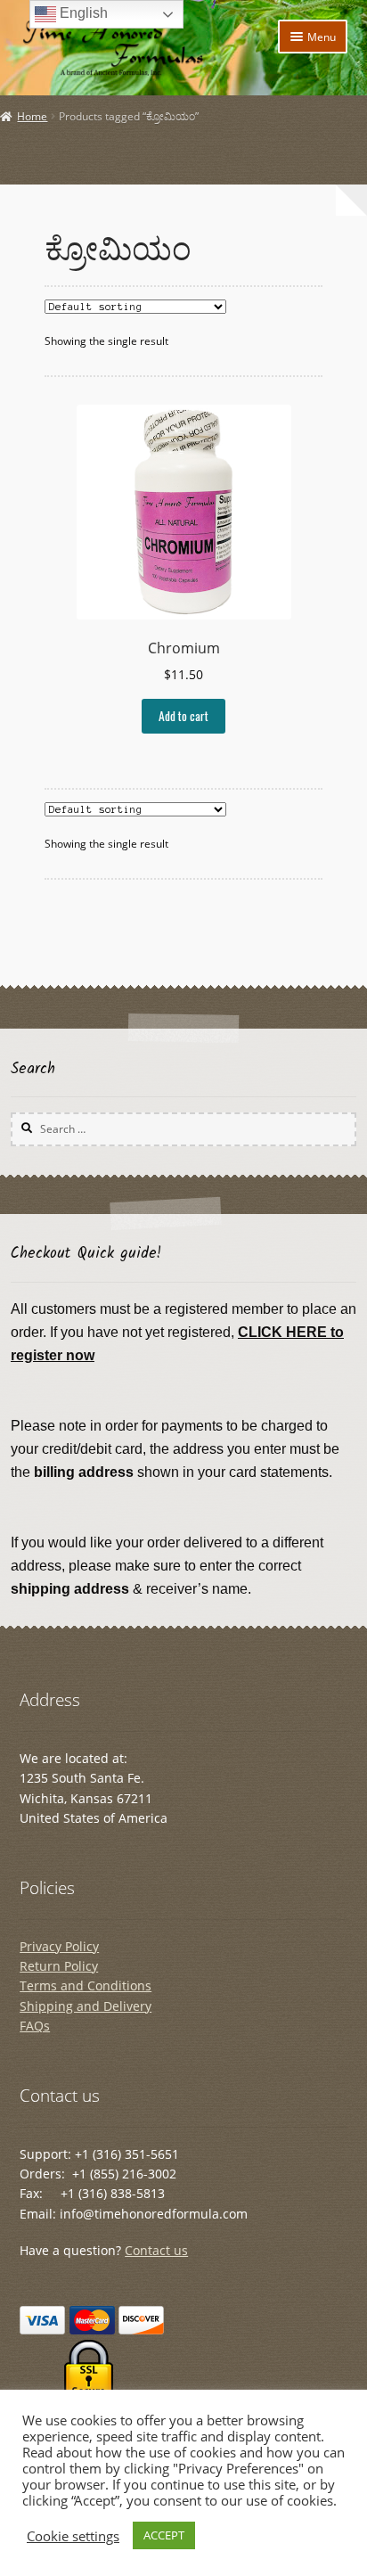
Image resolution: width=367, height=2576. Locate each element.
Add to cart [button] (183, 716)
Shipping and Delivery (86, 2006)
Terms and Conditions (86, 1985)
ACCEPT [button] (164, 2535)
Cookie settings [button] (73, 2536)
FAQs (35, 2026)
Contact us (156, 2250)
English (82, 13)
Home (32, 116)
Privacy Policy (59, 1946)
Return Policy (59, 1966)
